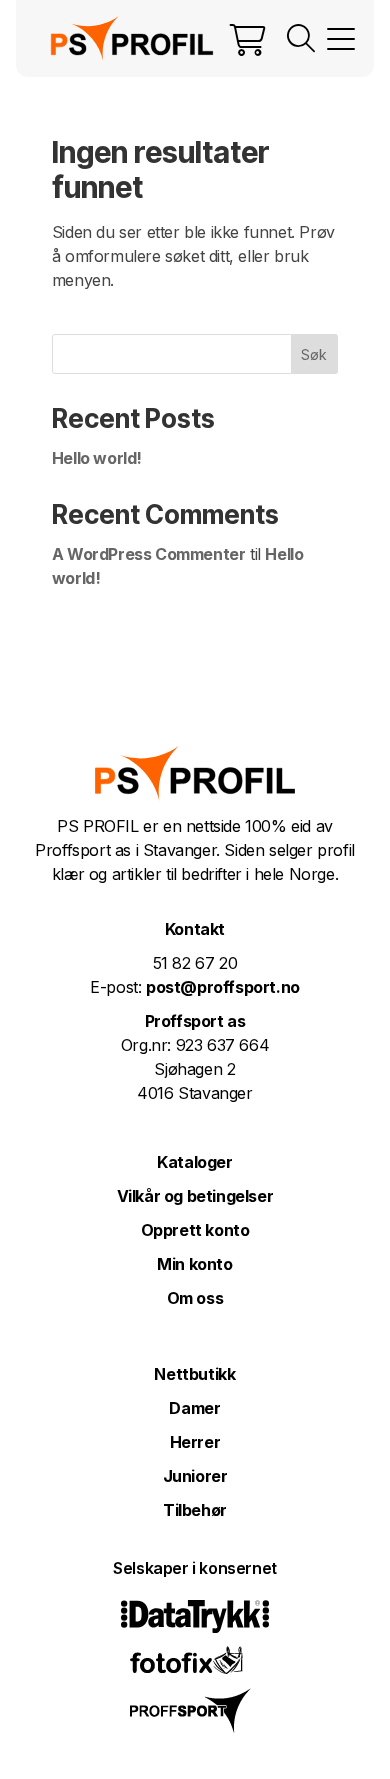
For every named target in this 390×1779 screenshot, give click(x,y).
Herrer (195, 1442)
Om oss (195, 1298)
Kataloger (194, 1162)
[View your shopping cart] (248, 39)
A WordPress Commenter (149, 554)
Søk (314, 354)
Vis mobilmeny (341, 39)
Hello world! (97, 458)
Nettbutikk (194, 1374)
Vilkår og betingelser (195, 1196)
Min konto (194, 1264)
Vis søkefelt (301, 39)
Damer (194, 1408)
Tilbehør (195, 1510)
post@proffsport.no (223, 987)
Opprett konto (195, 1230)
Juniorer (195, 1476)
